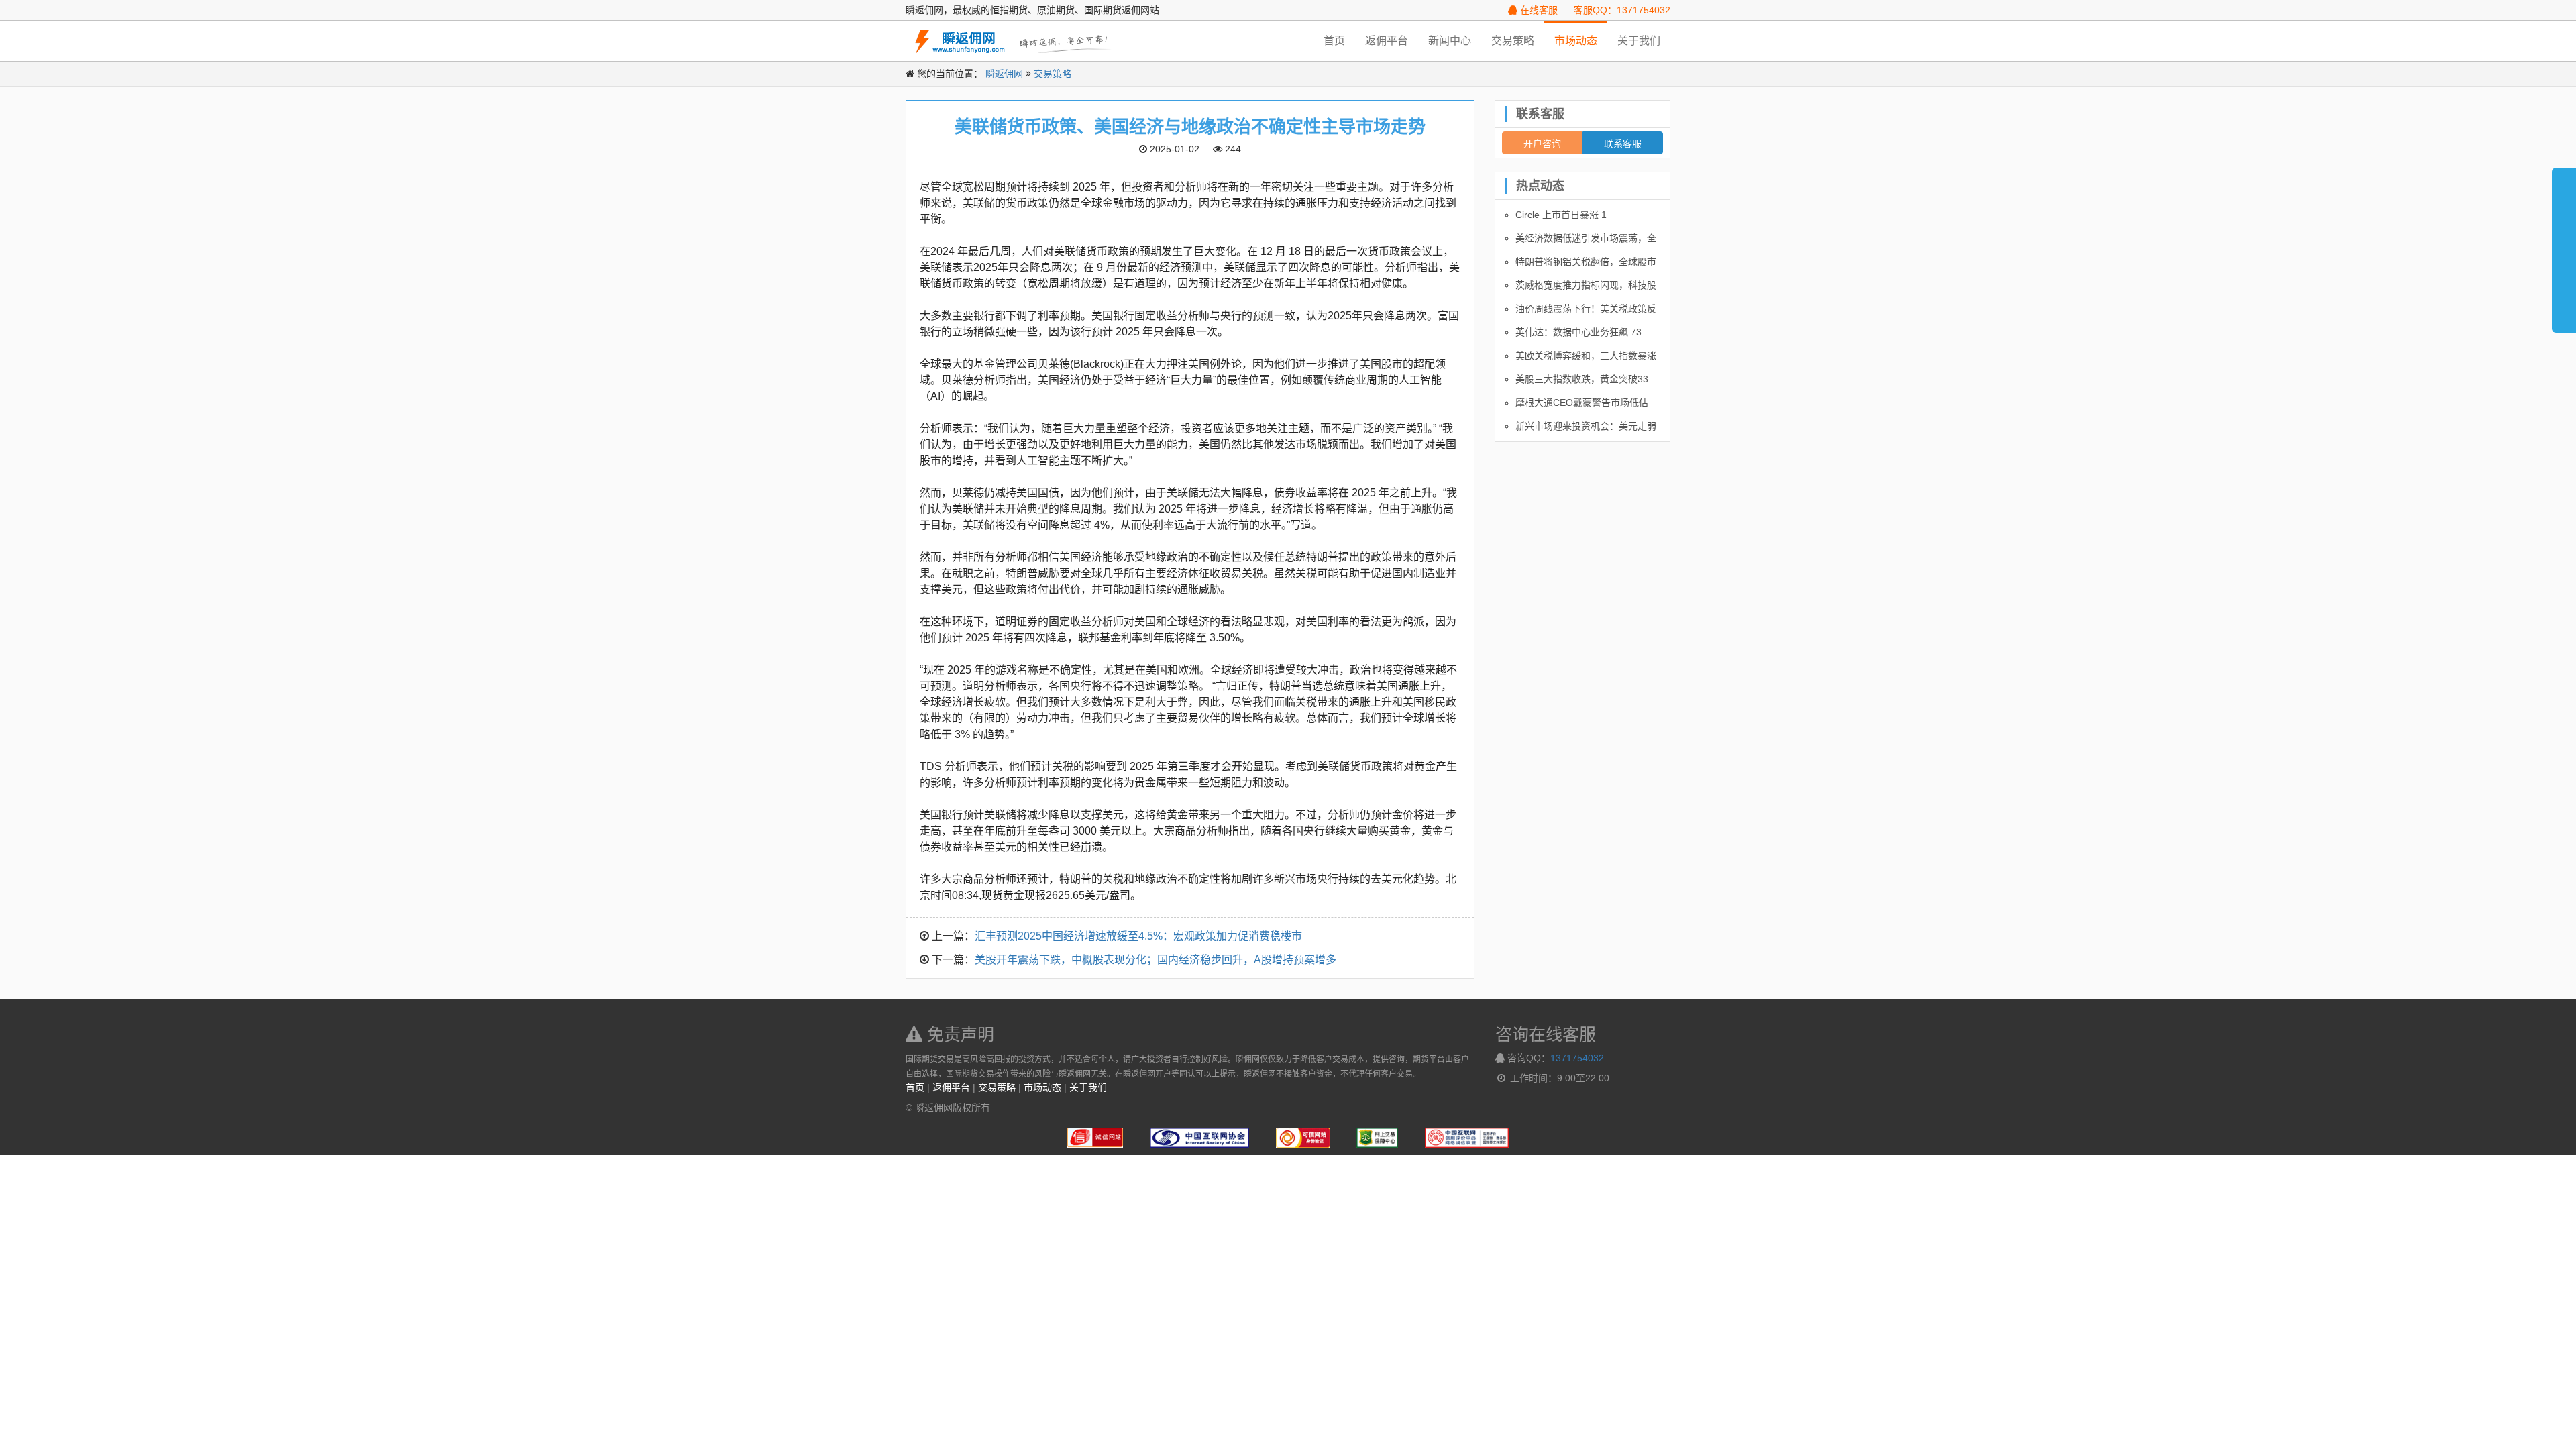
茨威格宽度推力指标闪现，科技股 (1586, 285)
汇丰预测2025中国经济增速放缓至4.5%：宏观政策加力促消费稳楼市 (1138, 936)
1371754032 (1577, 1058)
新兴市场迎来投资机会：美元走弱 (1586, 426)
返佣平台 (1387, 41)
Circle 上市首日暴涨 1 (1561, 215)
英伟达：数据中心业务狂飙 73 (1578, 332)
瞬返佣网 (1004, 74)
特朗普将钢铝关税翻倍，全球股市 (1586, 262)
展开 (2564, 244)
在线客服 (1538, 10)
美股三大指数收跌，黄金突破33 (1582, 379)
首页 (1334, 41)
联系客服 (1623, 143)
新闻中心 (1450, 41)
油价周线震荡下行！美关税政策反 (1586, 309)
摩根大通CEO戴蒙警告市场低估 (1582, 402)
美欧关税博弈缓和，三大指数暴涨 (1586, 356)
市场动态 (1576, 41)
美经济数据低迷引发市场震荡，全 (1586, 238)
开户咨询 (1542, 143)
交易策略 (1513, 41)
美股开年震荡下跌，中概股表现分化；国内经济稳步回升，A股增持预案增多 (1156, 960)
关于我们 (1639, 41)
